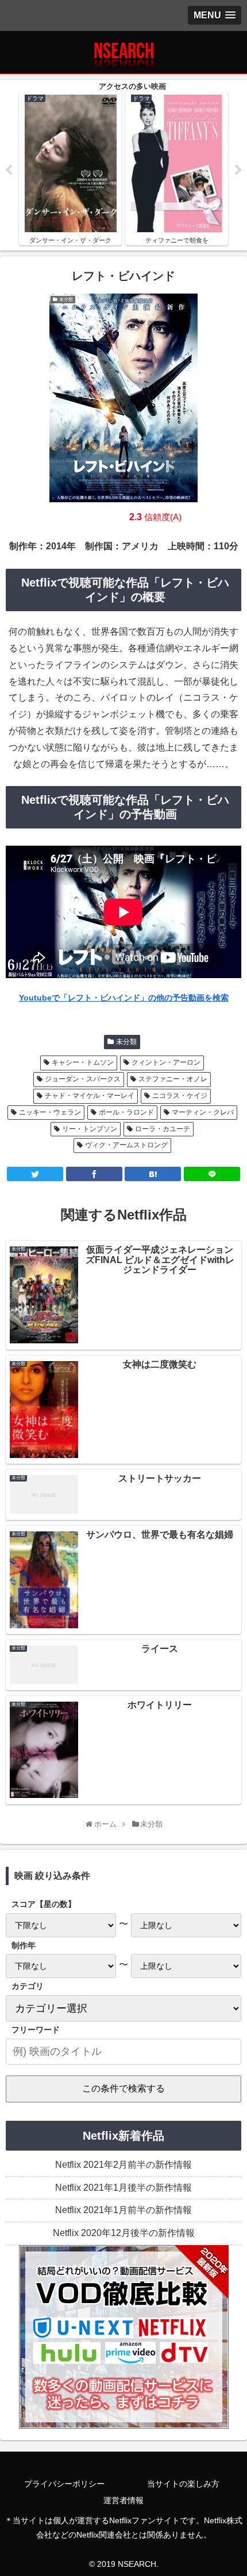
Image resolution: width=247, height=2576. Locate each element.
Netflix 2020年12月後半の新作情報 (124, 2233)
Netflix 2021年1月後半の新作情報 (123, 2188)
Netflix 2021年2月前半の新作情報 (123, 2165)
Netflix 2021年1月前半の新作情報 (123, 2210)
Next (238, 170)
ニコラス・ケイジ (180, 1096)
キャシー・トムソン (83, 1062)
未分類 (126, 1042)
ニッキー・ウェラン (50, 1112)
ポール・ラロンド (126, 1112)
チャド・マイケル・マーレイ (90, 1096)
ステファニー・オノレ (173, 1079)
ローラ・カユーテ (163, 1129)
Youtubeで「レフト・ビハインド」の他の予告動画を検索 (124, 998)
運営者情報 (123, 2500)
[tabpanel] (106, 168)
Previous (9, 170)
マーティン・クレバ (203, 1112)
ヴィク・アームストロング (126, 1145)
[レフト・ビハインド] (153, 1174)
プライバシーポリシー (64, 2484)
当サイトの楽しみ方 (183, 2484)
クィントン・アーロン (166, 1062)
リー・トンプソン (90, 1129)
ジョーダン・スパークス (83, 1079)
